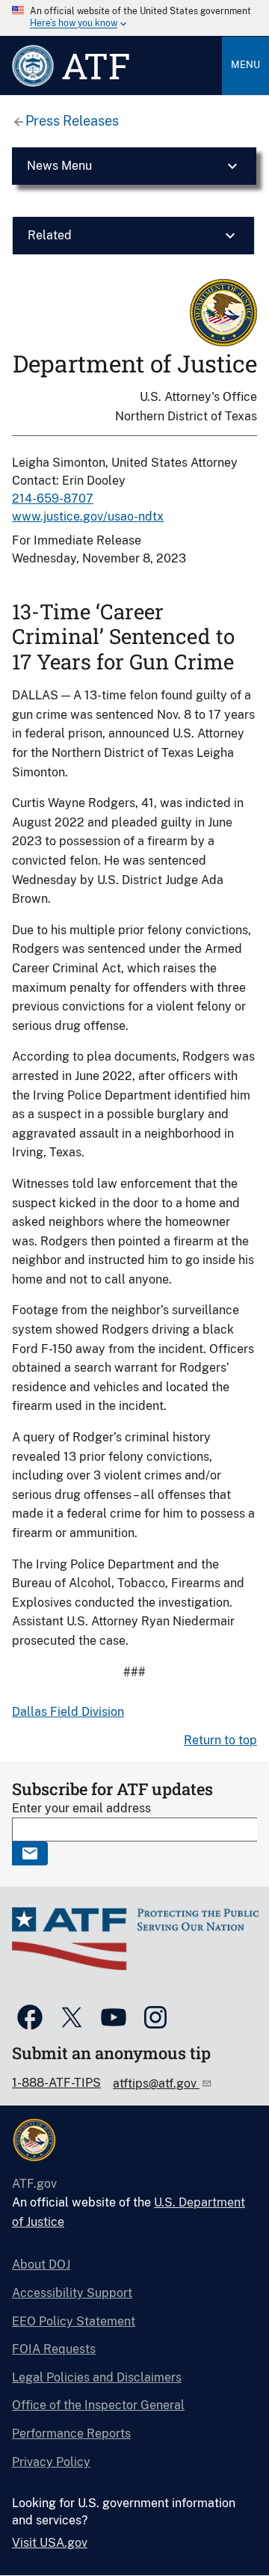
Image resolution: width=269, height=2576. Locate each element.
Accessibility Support (72, 2293)
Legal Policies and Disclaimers (97, 2377)
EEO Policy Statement (74, 2321)
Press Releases (72, 121)
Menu (245, 65)
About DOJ (41, 2264)
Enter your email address (81, 1808)
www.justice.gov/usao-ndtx (88, 516)
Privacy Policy (51, 2462)
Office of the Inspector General (98, 2405)
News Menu (59, 166)
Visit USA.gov (50, 2543)
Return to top (220, 1740)
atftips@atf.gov (156, 2083)
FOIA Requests (54, 2349)
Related (50, 235)
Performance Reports (71, 2434)
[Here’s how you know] (134, 18)
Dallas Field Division (68, 1712)
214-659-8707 (53, 499)
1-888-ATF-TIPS (56, 2083)
